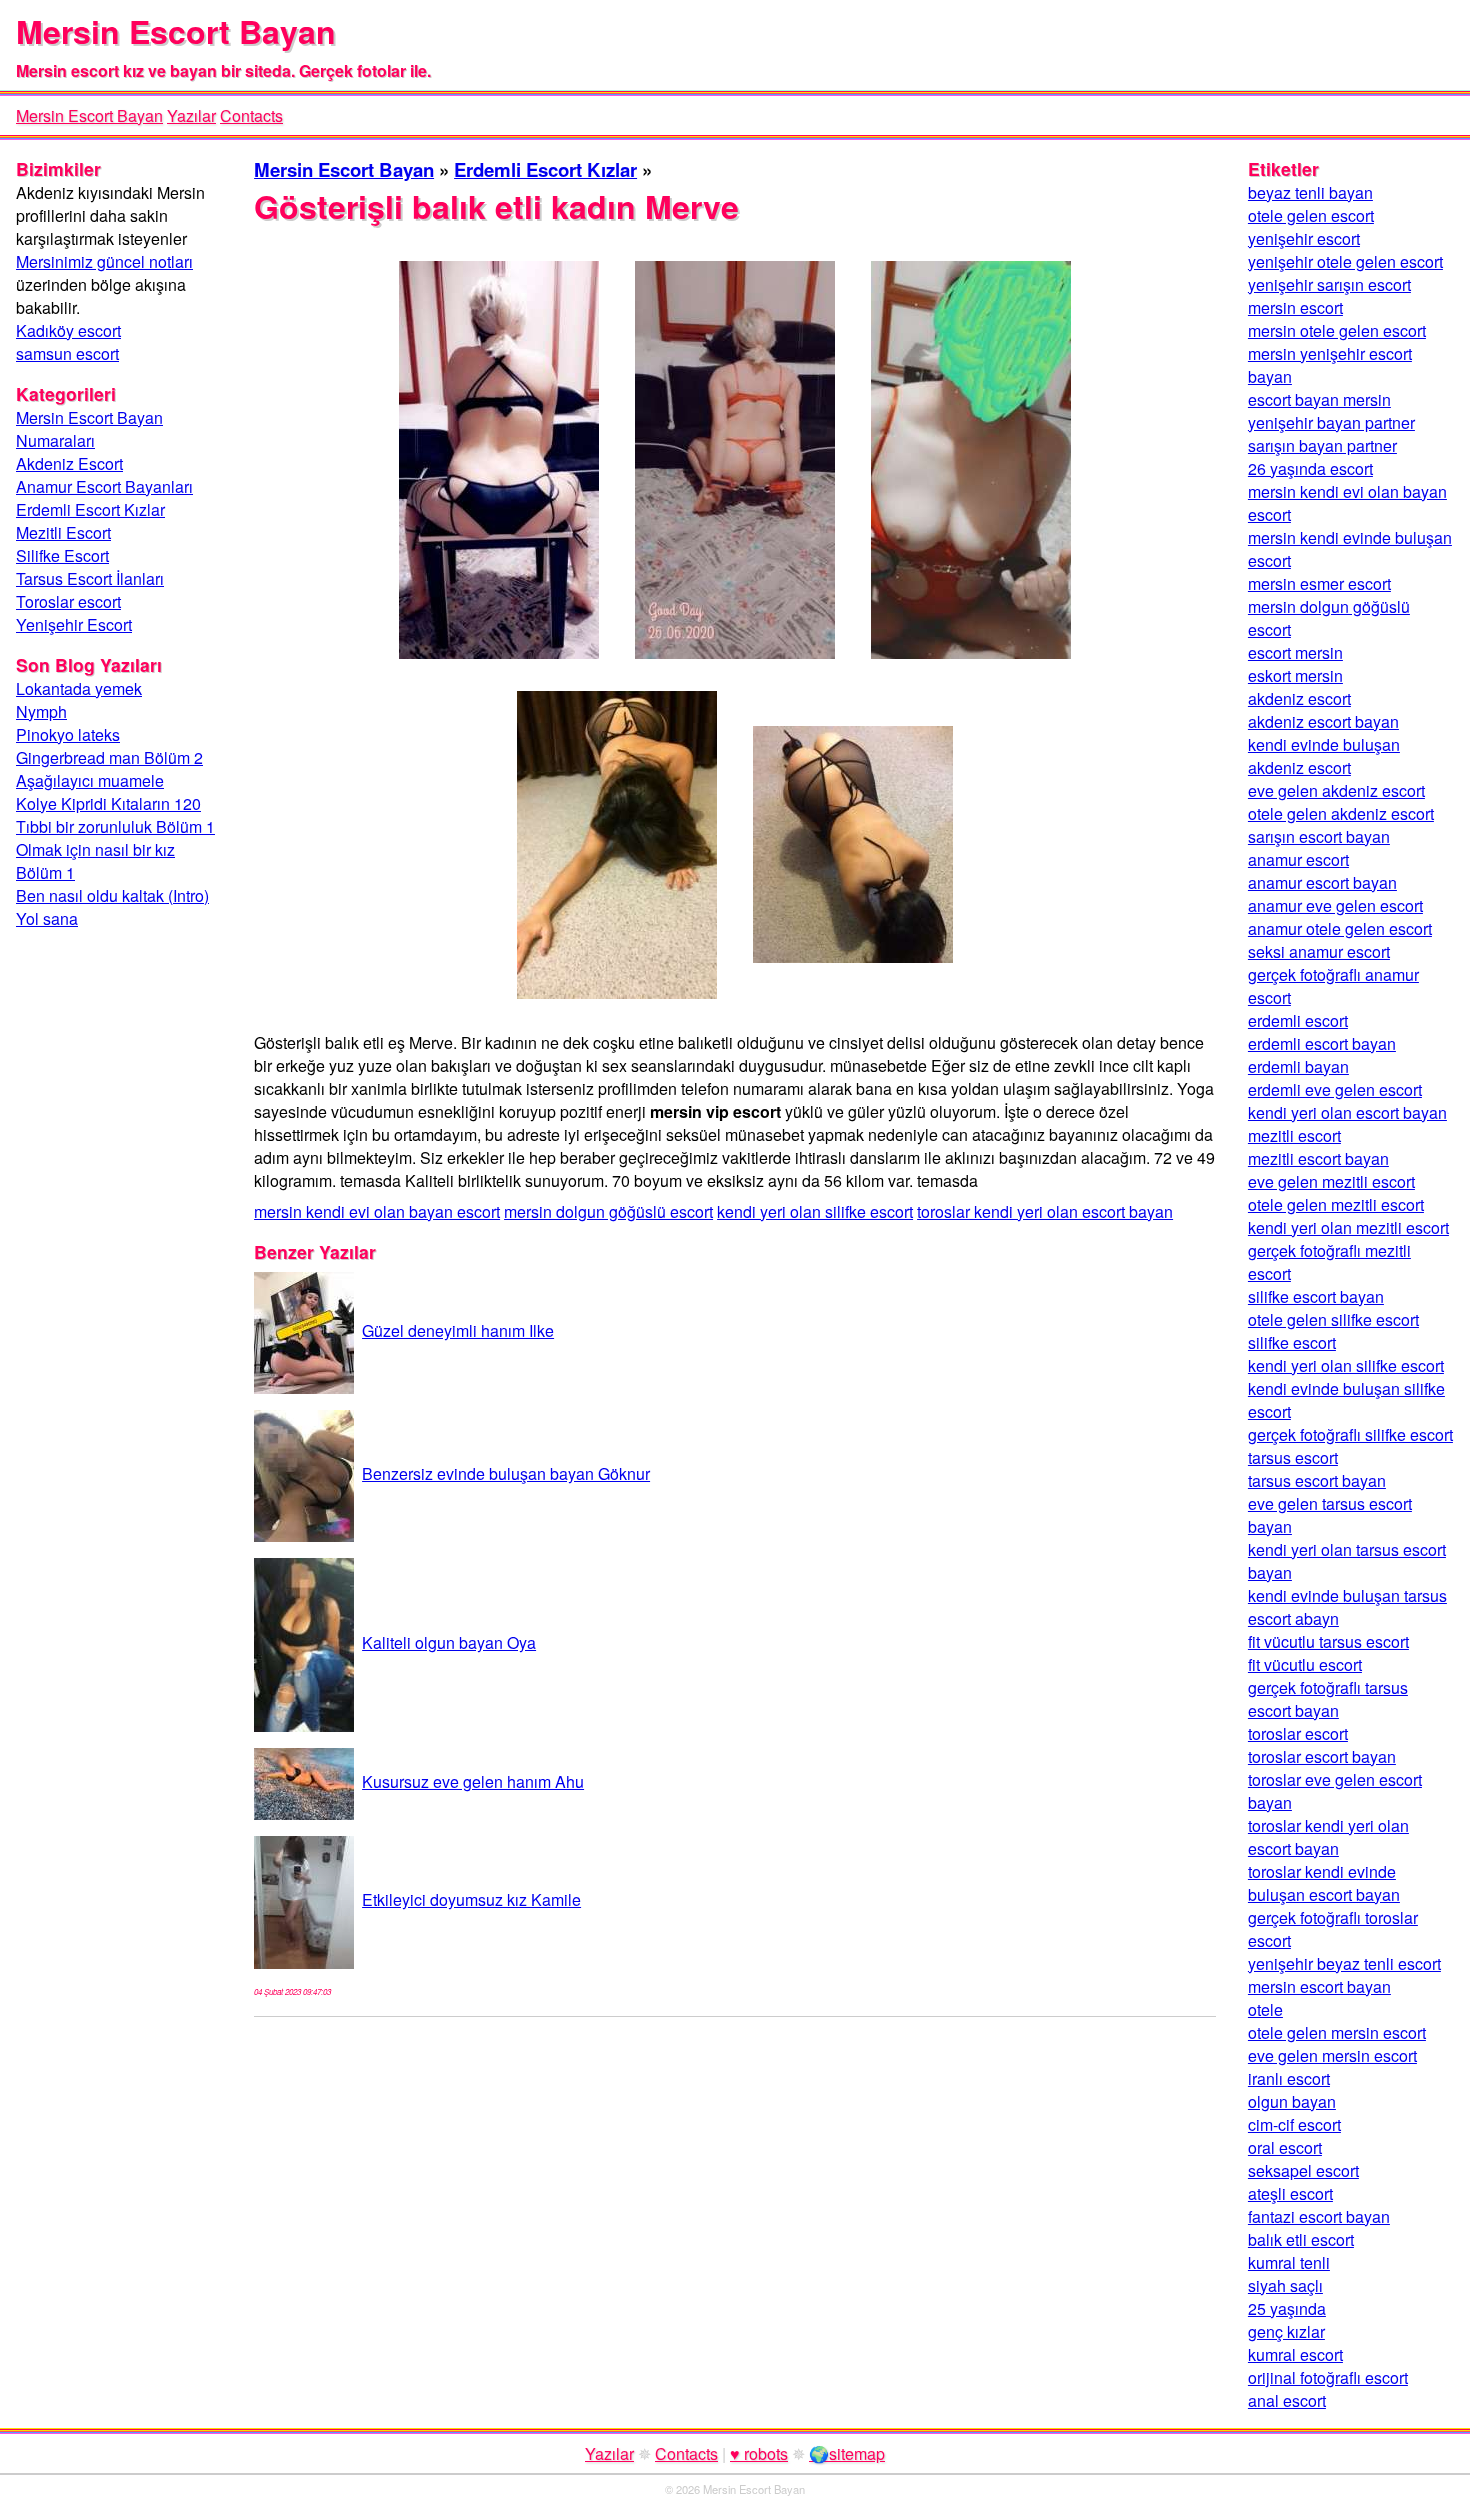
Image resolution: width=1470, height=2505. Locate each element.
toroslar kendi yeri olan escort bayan (1045, 1211)
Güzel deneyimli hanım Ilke (458, 1330)
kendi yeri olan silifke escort (815, 1211)
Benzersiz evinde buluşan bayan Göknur (506, 1473)
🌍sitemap (847, 2453)
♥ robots (759, 2453)
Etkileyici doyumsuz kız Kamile (471, 1899)
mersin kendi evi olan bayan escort (377, 1211)
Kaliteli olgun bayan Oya (449, 1642)
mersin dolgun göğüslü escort (608, 1211)
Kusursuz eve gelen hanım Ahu (473, 1781)
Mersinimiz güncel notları (104, 261)
